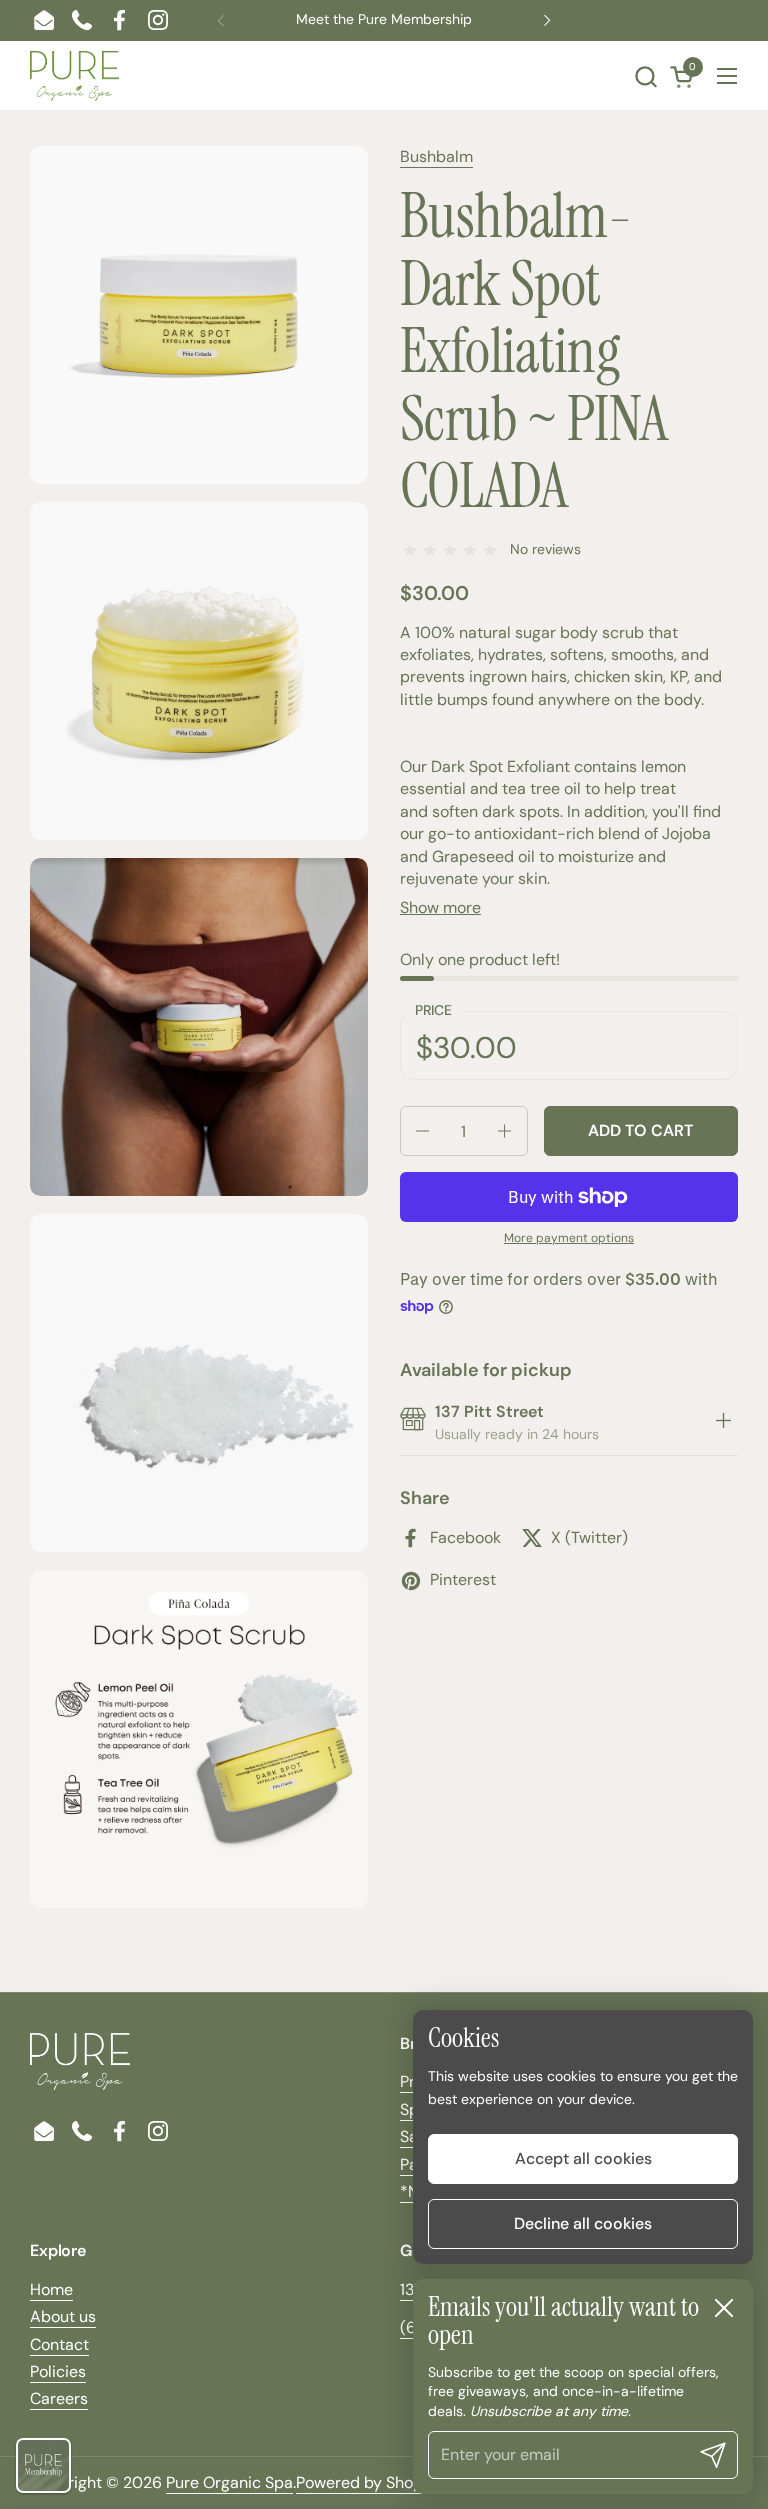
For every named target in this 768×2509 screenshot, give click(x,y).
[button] (645, 76)
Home (51, 2289)
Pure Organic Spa (229, 2482)
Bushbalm (436, 156)
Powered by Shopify (368, 2482)
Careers (59, 2398)
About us (63, 2316)
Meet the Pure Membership (384, 19)
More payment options (569, 1238)
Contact (59, 2344)
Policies (58, 2371)
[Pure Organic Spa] (74, 76)
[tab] (723, 1423)
